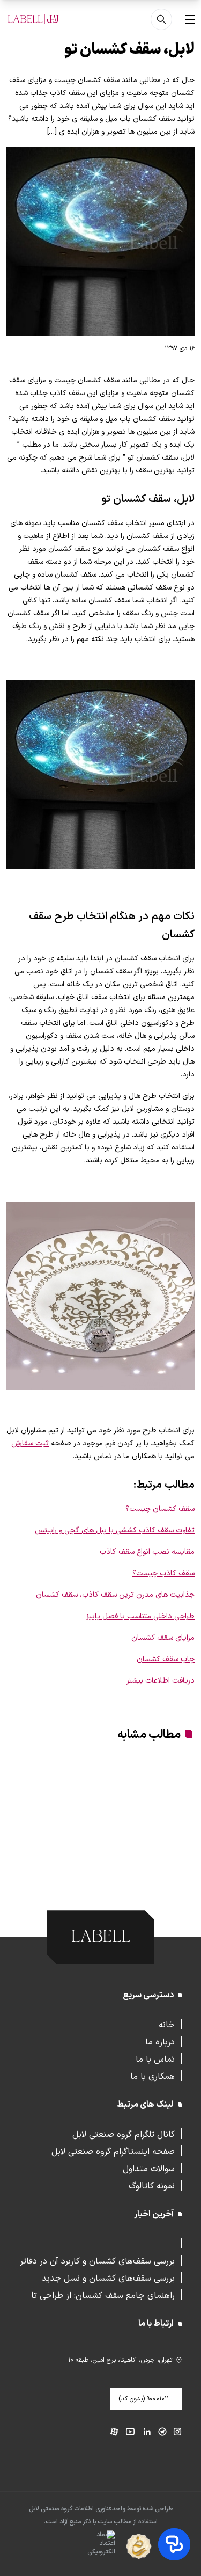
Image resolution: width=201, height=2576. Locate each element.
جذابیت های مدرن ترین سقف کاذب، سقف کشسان (115, 1595)
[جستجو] (161, 19)
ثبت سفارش (30, 1443)
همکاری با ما (152, 2076)
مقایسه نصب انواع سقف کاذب (147, 1552)
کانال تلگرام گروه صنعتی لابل (124, 2134)
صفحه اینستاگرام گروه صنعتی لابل (113, 2151)
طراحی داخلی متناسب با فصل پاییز (140, 1616)
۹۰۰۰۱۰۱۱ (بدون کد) (144, 2399)
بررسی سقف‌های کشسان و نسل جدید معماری (108, 2277)
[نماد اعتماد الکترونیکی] (82, 2547)
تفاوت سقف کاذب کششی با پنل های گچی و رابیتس (115, 1530)
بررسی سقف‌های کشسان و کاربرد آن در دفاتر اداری (97, 2260)
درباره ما (160, 2041)
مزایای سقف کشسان (163, 1638)
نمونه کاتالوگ (152, 2185)
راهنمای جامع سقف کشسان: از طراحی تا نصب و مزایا (103, 2295)
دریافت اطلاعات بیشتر (161, 1681)
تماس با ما (155, 2058)
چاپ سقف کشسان (166, 1659)
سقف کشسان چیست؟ (160, 1509)
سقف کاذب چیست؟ (163, 1573)
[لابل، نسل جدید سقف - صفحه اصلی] (33, 19)
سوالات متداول (149, 2168)
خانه (167, 2024)
